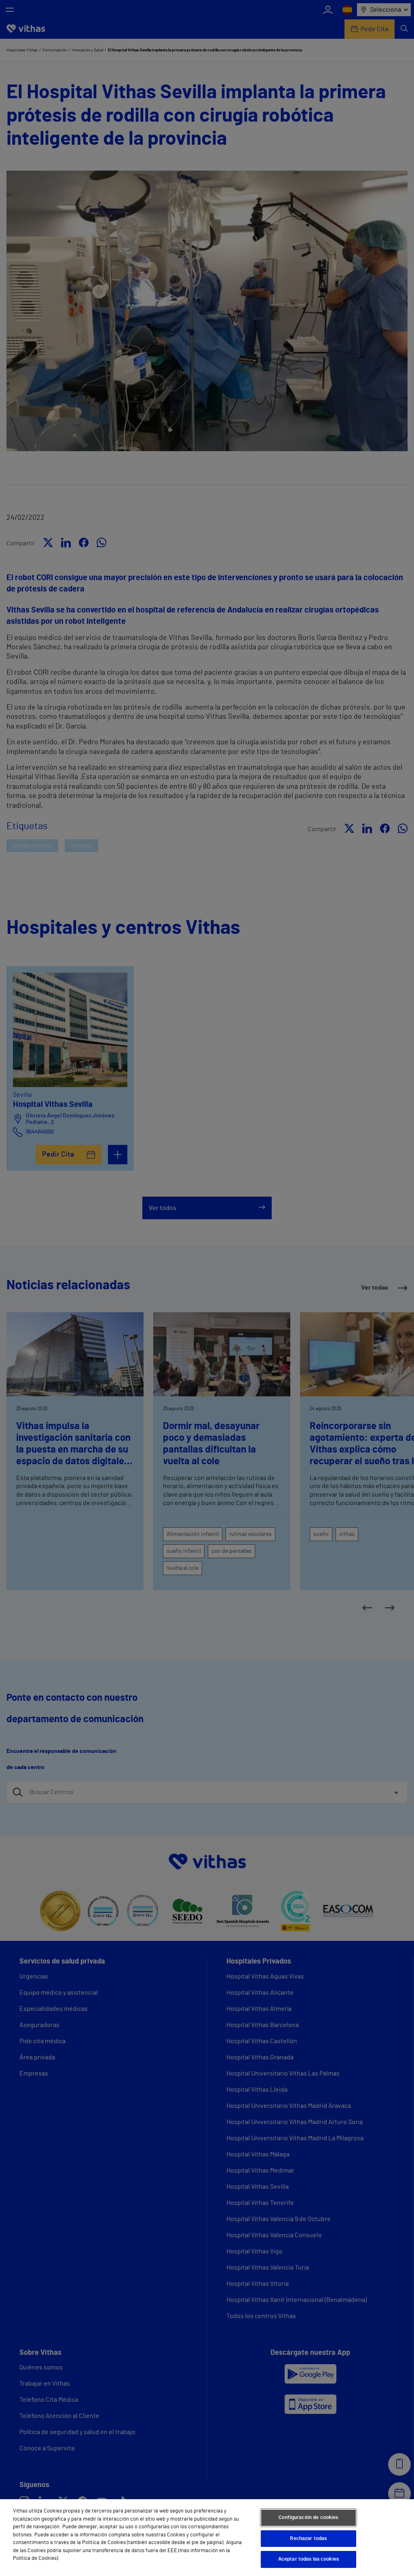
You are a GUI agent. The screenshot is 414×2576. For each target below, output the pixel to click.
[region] (207, 2538)
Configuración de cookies (308, 2518)
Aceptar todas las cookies (308, 2559)
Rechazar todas (308, 2539)
